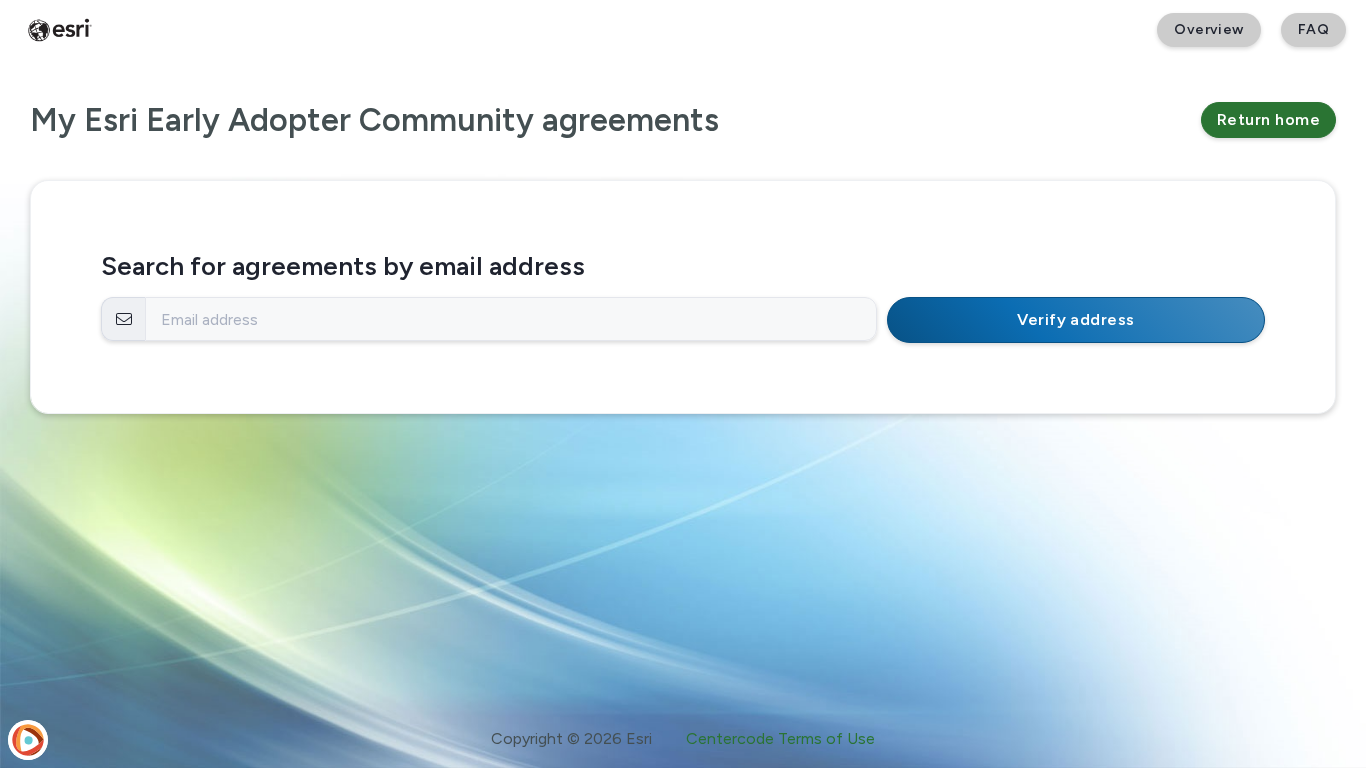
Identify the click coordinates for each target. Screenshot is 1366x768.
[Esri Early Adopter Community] (60, 30)
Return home (1268, 119)
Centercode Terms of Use (780, 738)
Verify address (1076, 319)
